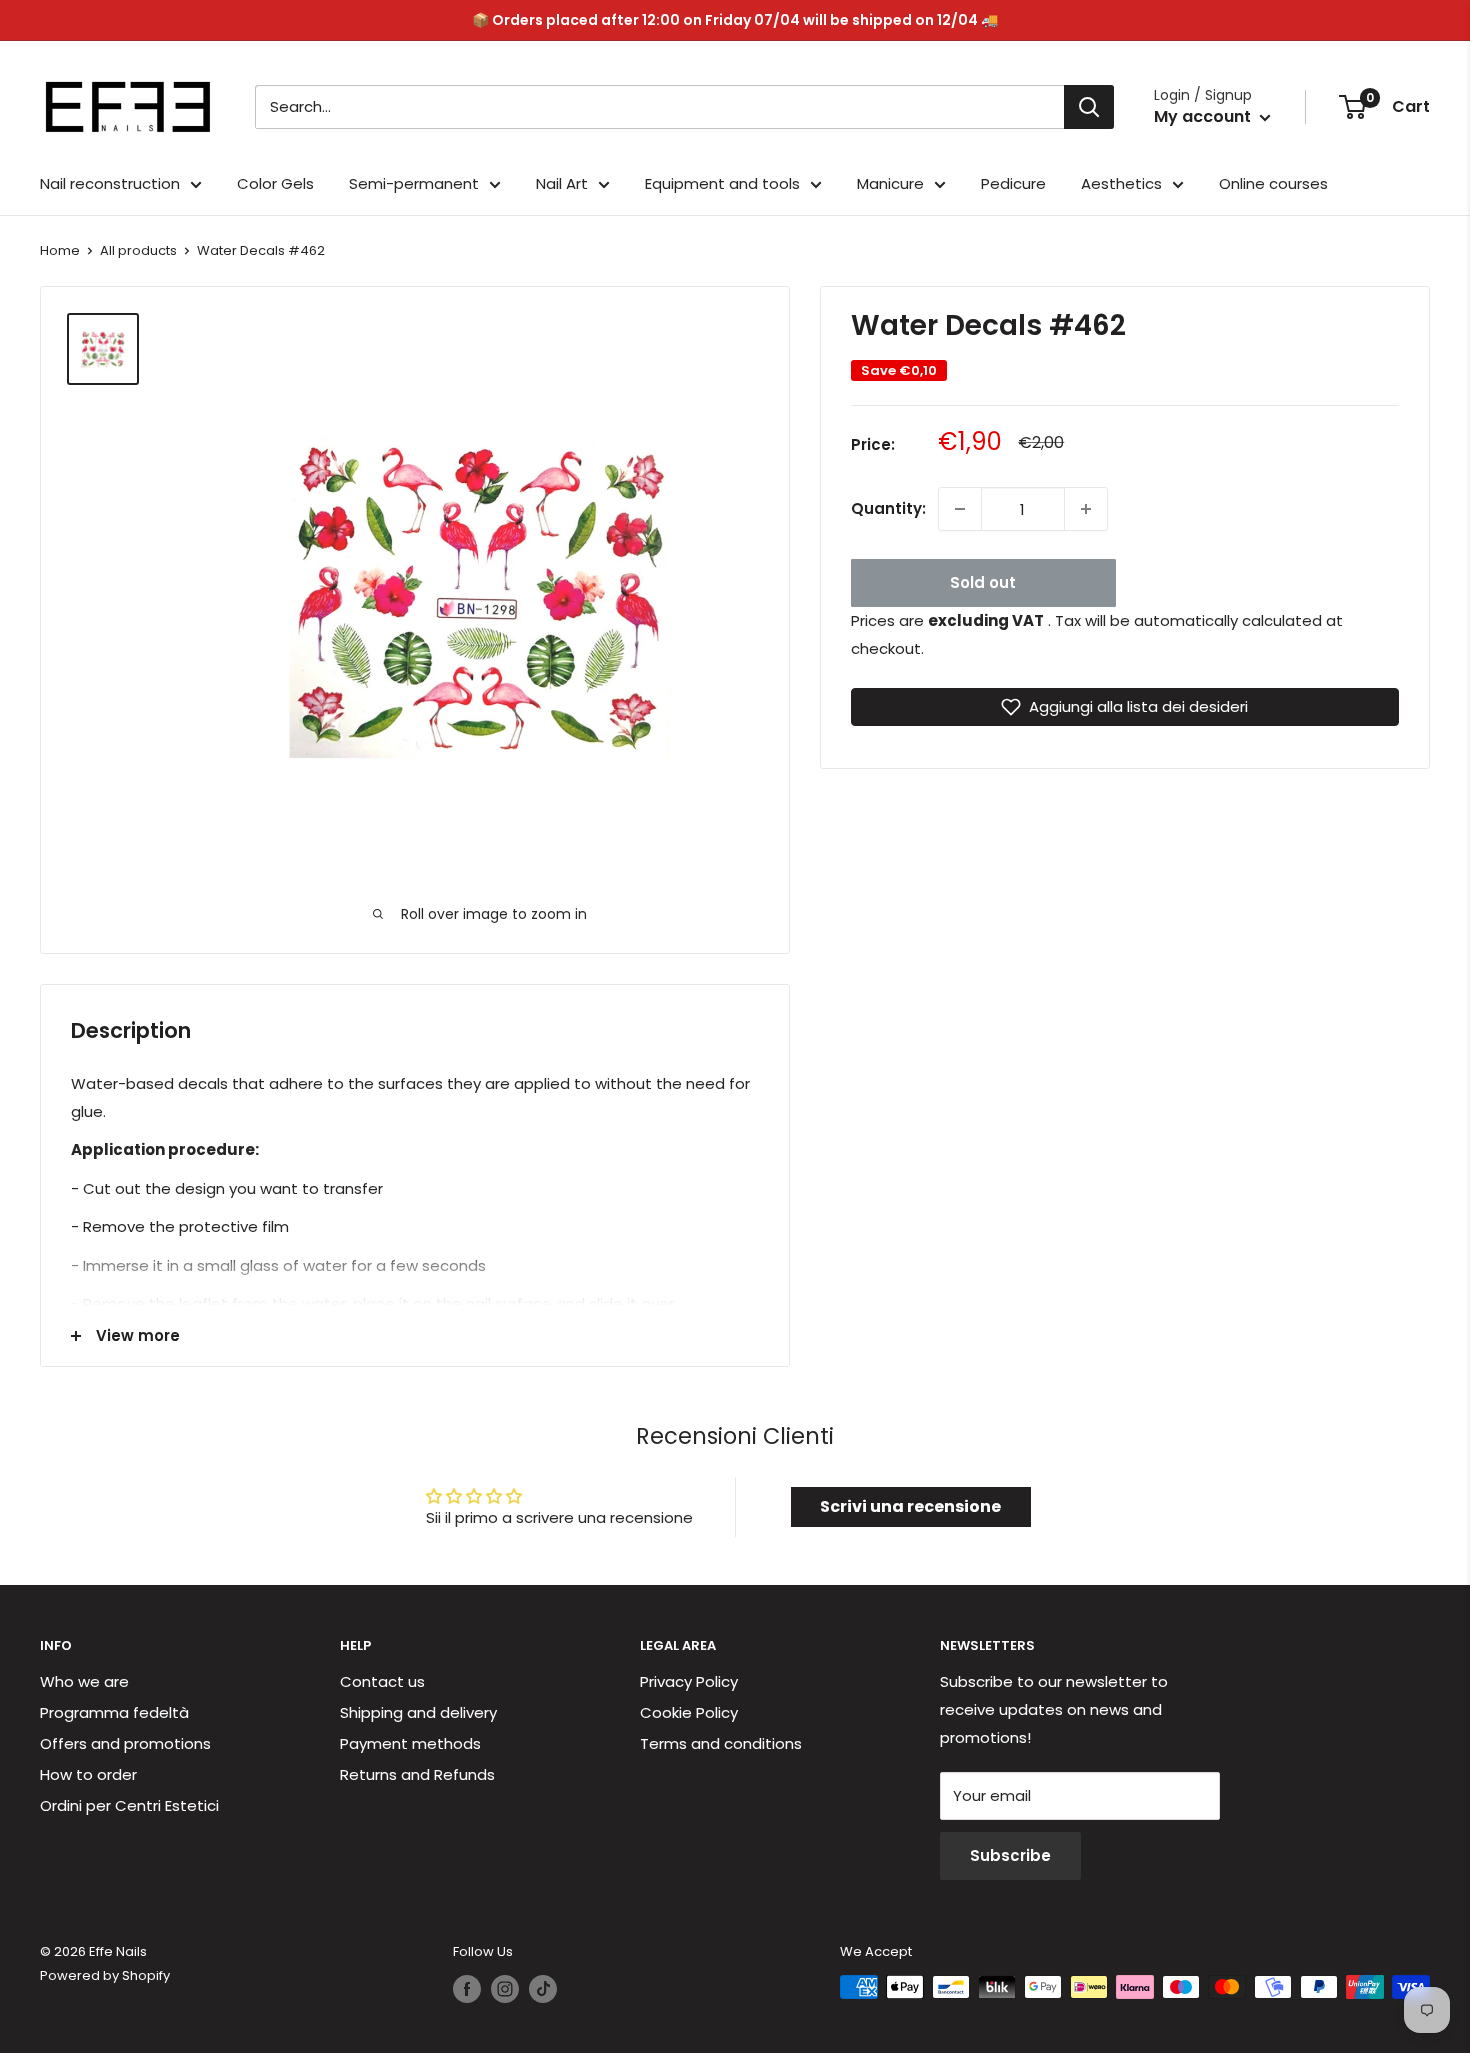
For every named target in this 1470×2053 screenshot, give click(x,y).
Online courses (1273, 183)
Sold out (983, 582)
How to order (88, 1774)
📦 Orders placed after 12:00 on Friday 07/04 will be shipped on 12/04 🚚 (735, 20)
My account (1204, 116)
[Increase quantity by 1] (1086, 509)
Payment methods (410, 1743)
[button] (1125, 707)
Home (60, 250)
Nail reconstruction (110, 183)
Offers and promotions (125, 1743)
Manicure (890, 183)
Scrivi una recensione (910, 1506)
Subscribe (1010, 1855)
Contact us (382, 1681)
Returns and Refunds (417, 1774)
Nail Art (562, 183)
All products (138, 250)
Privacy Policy (689, 1681)
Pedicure (1013, 183)
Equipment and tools (722, 183)
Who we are (84, 1681)
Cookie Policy (689, 1712)
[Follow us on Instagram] (505, 1989)
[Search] (1089, 107)
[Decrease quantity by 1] (960, 509)
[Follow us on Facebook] (467, 1989)
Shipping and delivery (418, 1712)
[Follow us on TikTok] (543, 1989)
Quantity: (888, 508)
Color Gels (275, 183)
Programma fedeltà (114, 1712)
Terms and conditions (721, 1743)
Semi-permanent (414, 183)
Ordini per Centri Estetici (129, 1805)
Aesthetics (1121, 183)
